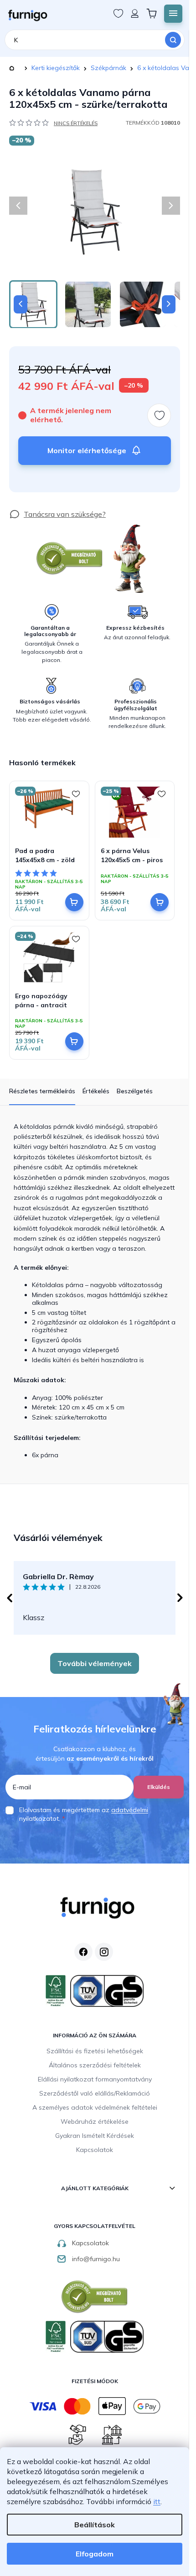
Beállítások (95, 2525)
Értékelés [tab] (96, 1091)
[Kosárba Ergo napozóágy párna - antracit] (74, 1041)
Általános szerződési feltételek (95, 2065)
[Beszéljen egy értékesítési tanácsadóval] (57, 514)
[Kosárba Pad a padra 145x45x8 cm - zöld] (74, 902)
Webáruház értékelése (95, 2121)
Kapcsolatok (95, 2150)
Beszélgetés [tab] (135, 1091)
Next (180, 1598)
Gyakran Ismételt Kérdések (95, 2136)
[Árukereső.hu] (70, 558)
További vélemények (95, 1663)
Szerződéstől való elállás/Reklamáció (95, 2093)
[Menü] (173, 14)
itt (157, 2501)
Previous (9, 1598)
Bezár (26, 504)
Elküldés (159, 1787)
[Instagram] (104, 1952)
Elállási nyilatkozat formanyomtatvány (95, 2079)
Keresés (173, 40)
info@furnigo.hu (96, 2259)
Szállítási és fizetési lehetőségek (95, 2051)
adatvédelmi (130, 1810)
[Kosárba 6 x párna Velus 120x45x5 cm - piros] (160, 902)
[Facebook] (83, 1952)
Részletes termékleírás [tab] (42, 1091)
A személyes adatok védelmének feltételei (95, 2107)
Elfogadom (95, 2554)
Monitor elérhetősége (87, 450)
